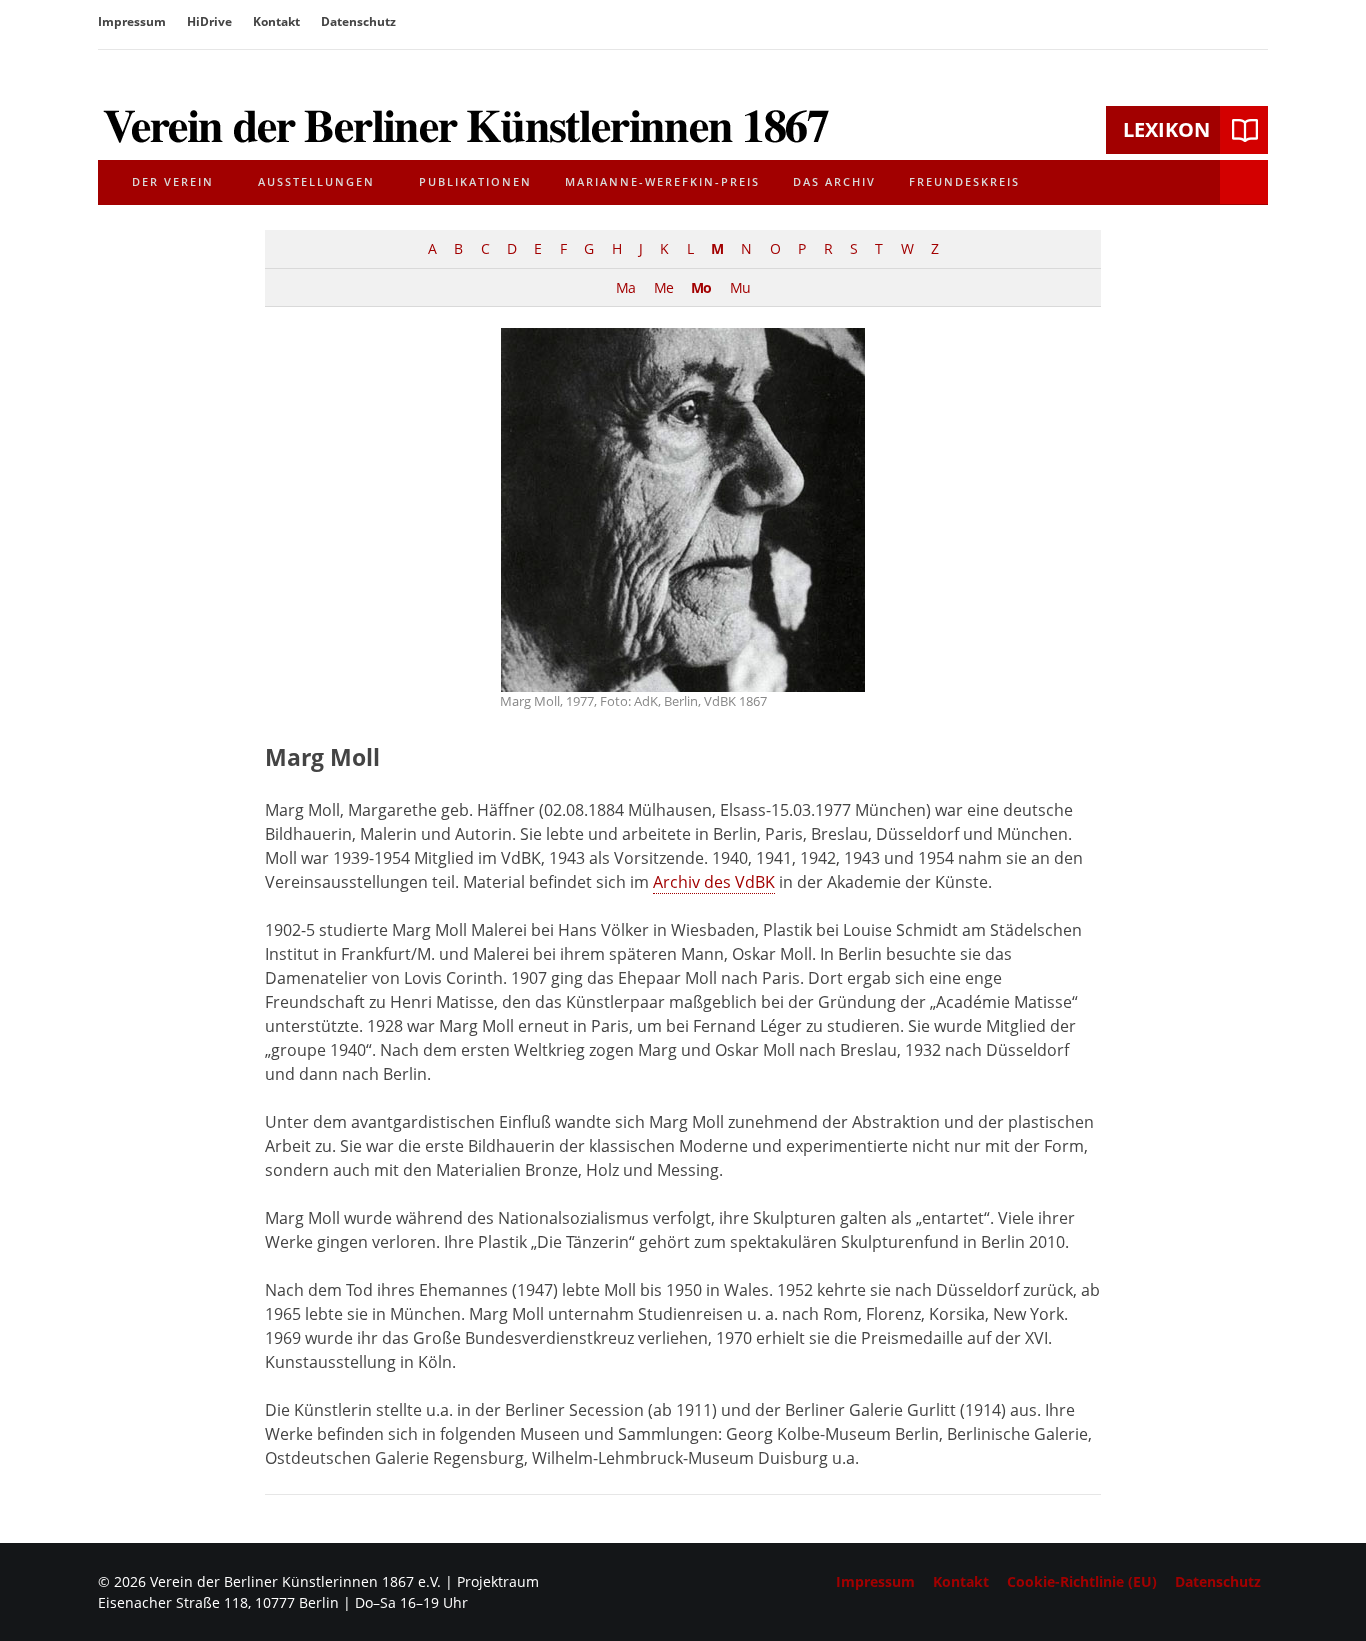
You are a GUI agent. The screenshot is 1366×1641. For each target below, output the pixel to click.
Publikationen (475, 181)
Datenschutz (358, 21)
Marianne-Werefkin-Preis (662, 181)
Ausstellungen (316, 181)
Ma (625, 287)
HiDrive (209, 21)
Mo (701, 287)
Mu (740, 287)
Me (663, 287)
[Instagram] (1254, 24)
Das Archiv (834, 181)
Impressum (132, 21)
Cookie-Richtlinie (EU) (1082, 1581)
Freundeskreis (964, 181)
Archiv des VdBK (714, 882)
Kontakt (276, 21)
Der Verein (173, 181)
